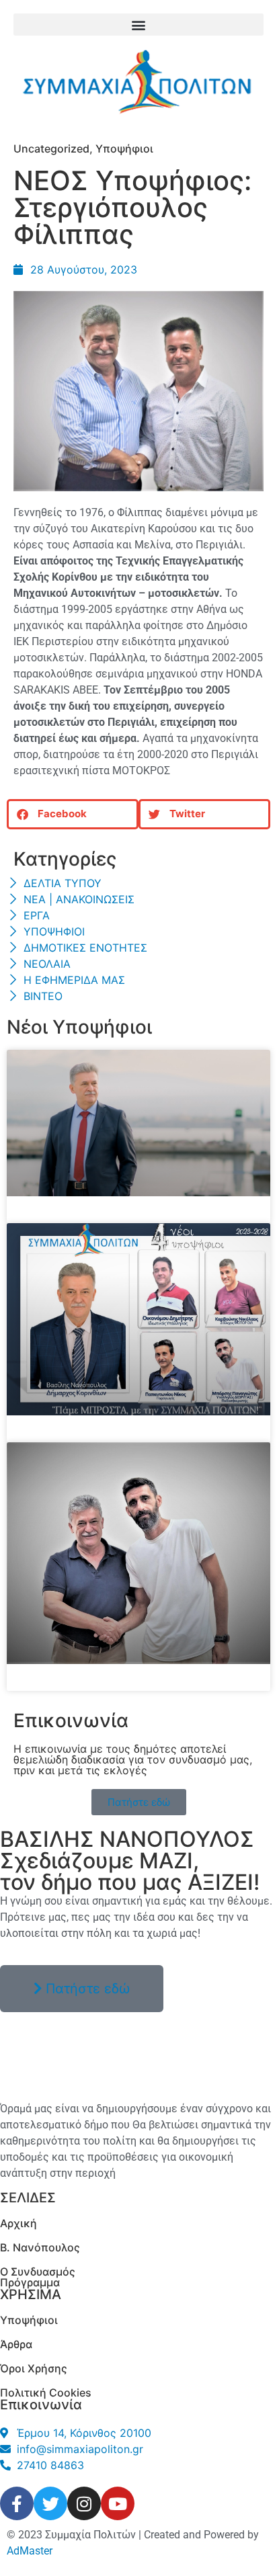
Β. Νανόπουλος (40, 2247)
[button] (138, 25)
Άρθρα (16, 2344)
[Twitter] (50, 2503)
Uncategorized (51, 149)
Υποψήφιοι (124, 149)
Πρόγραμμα (30, 2282)
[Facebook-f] (17, 2503)
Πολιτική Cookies (46, 2393)
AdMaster (30, 2551)
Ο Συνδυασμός (38, 2272)
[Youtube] (118, 2503)
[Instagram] (84, 2503)
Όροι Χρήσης (34, 2368)
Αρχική (18, 2223)
